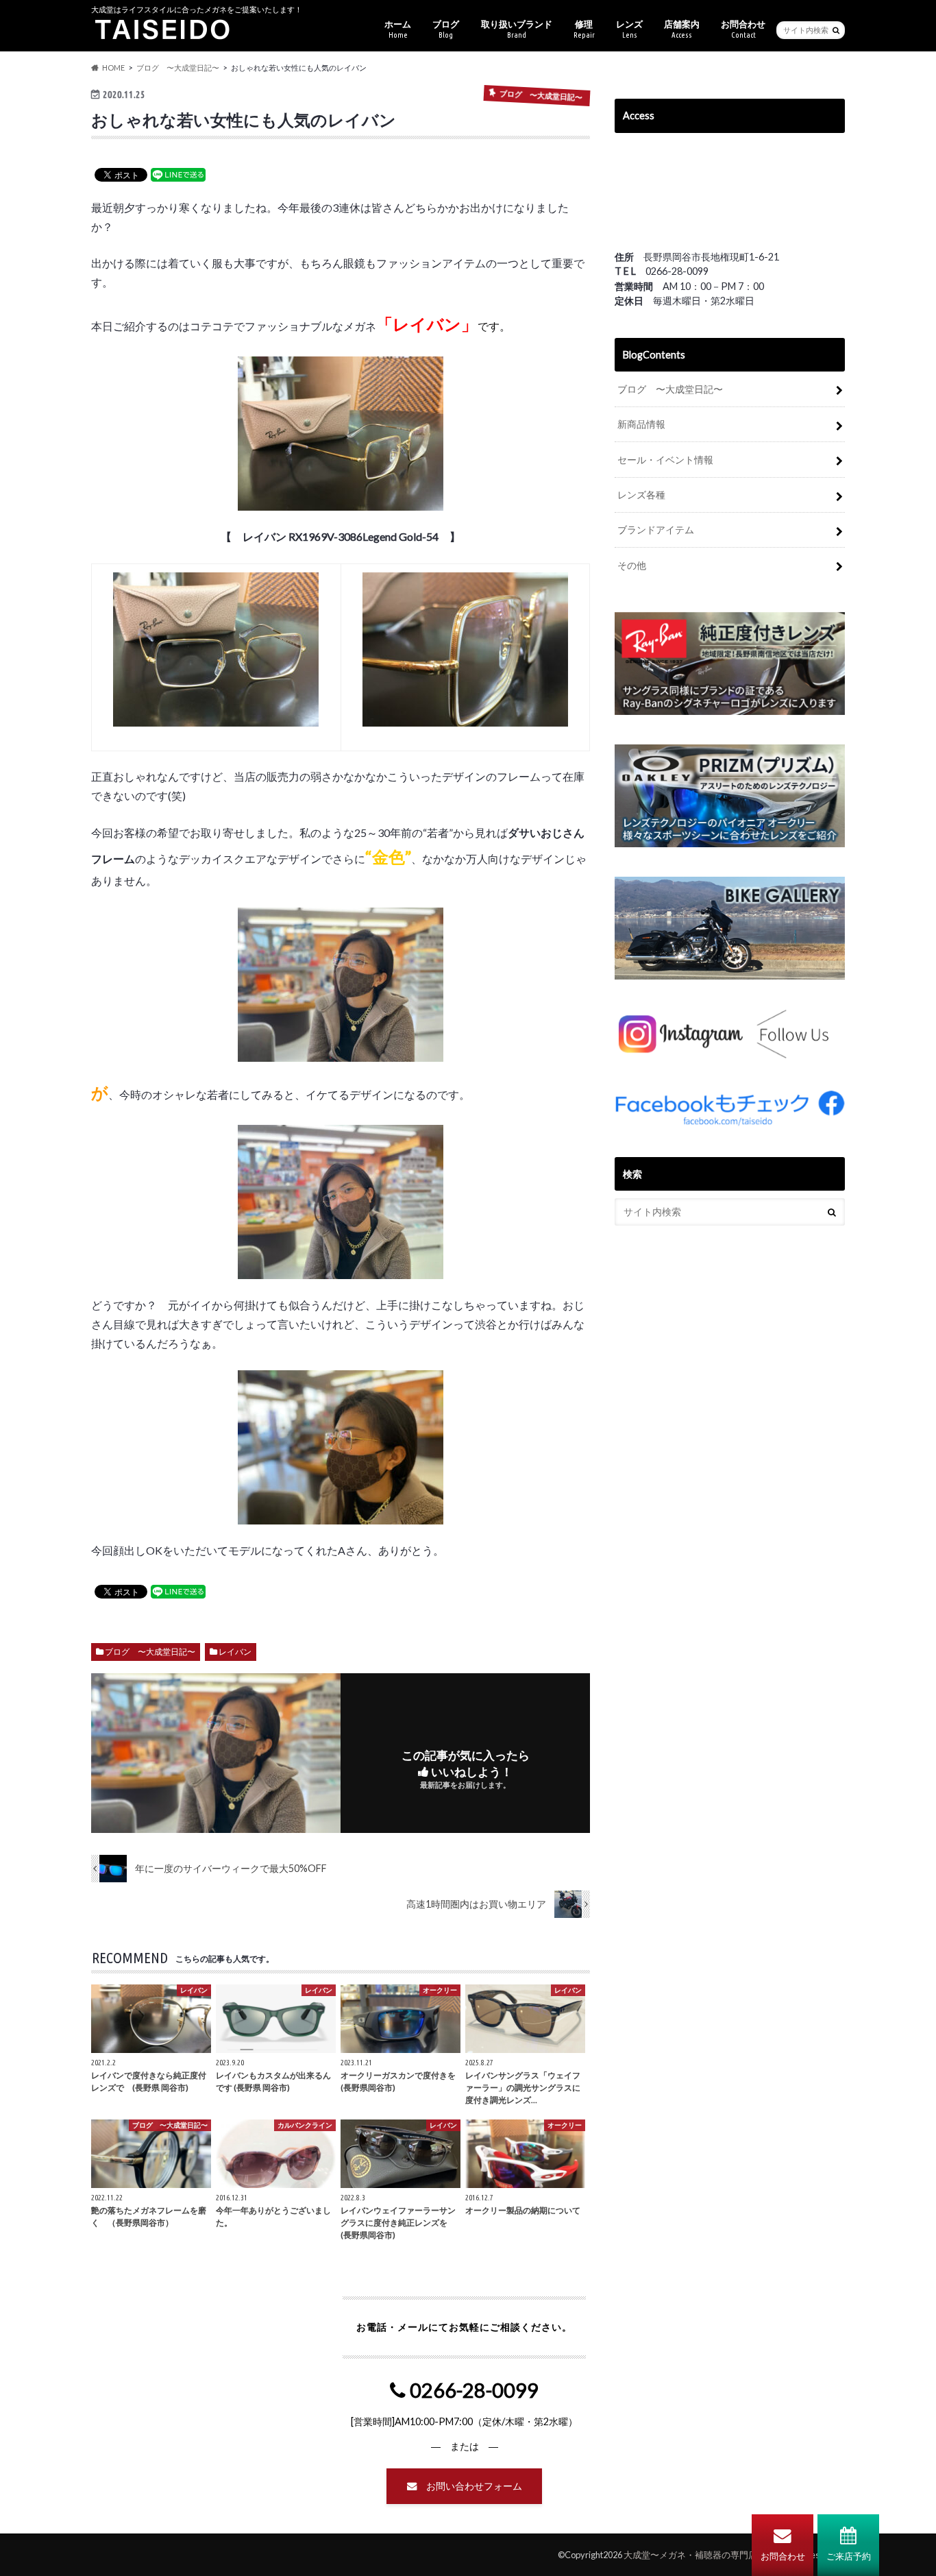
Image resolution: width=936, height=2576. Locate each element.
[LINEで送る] (178, 174)
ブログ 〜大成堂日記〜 (150, 1652)
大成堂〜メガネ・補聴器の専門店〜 (695, 2555)
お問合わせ (783, 2556)
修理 (584, 29)
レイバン (235, 1652)
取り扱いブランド (517, 29)
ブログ (446, 29)
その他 (632, 565)
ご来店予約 (849, 2556)
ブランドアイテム (656, 530)
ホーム (398, 29)
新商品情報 (641, 424)
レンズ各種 (641, 495)
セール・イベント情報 (665, 460)
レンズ (629, 29)
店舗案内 (682, 29)
